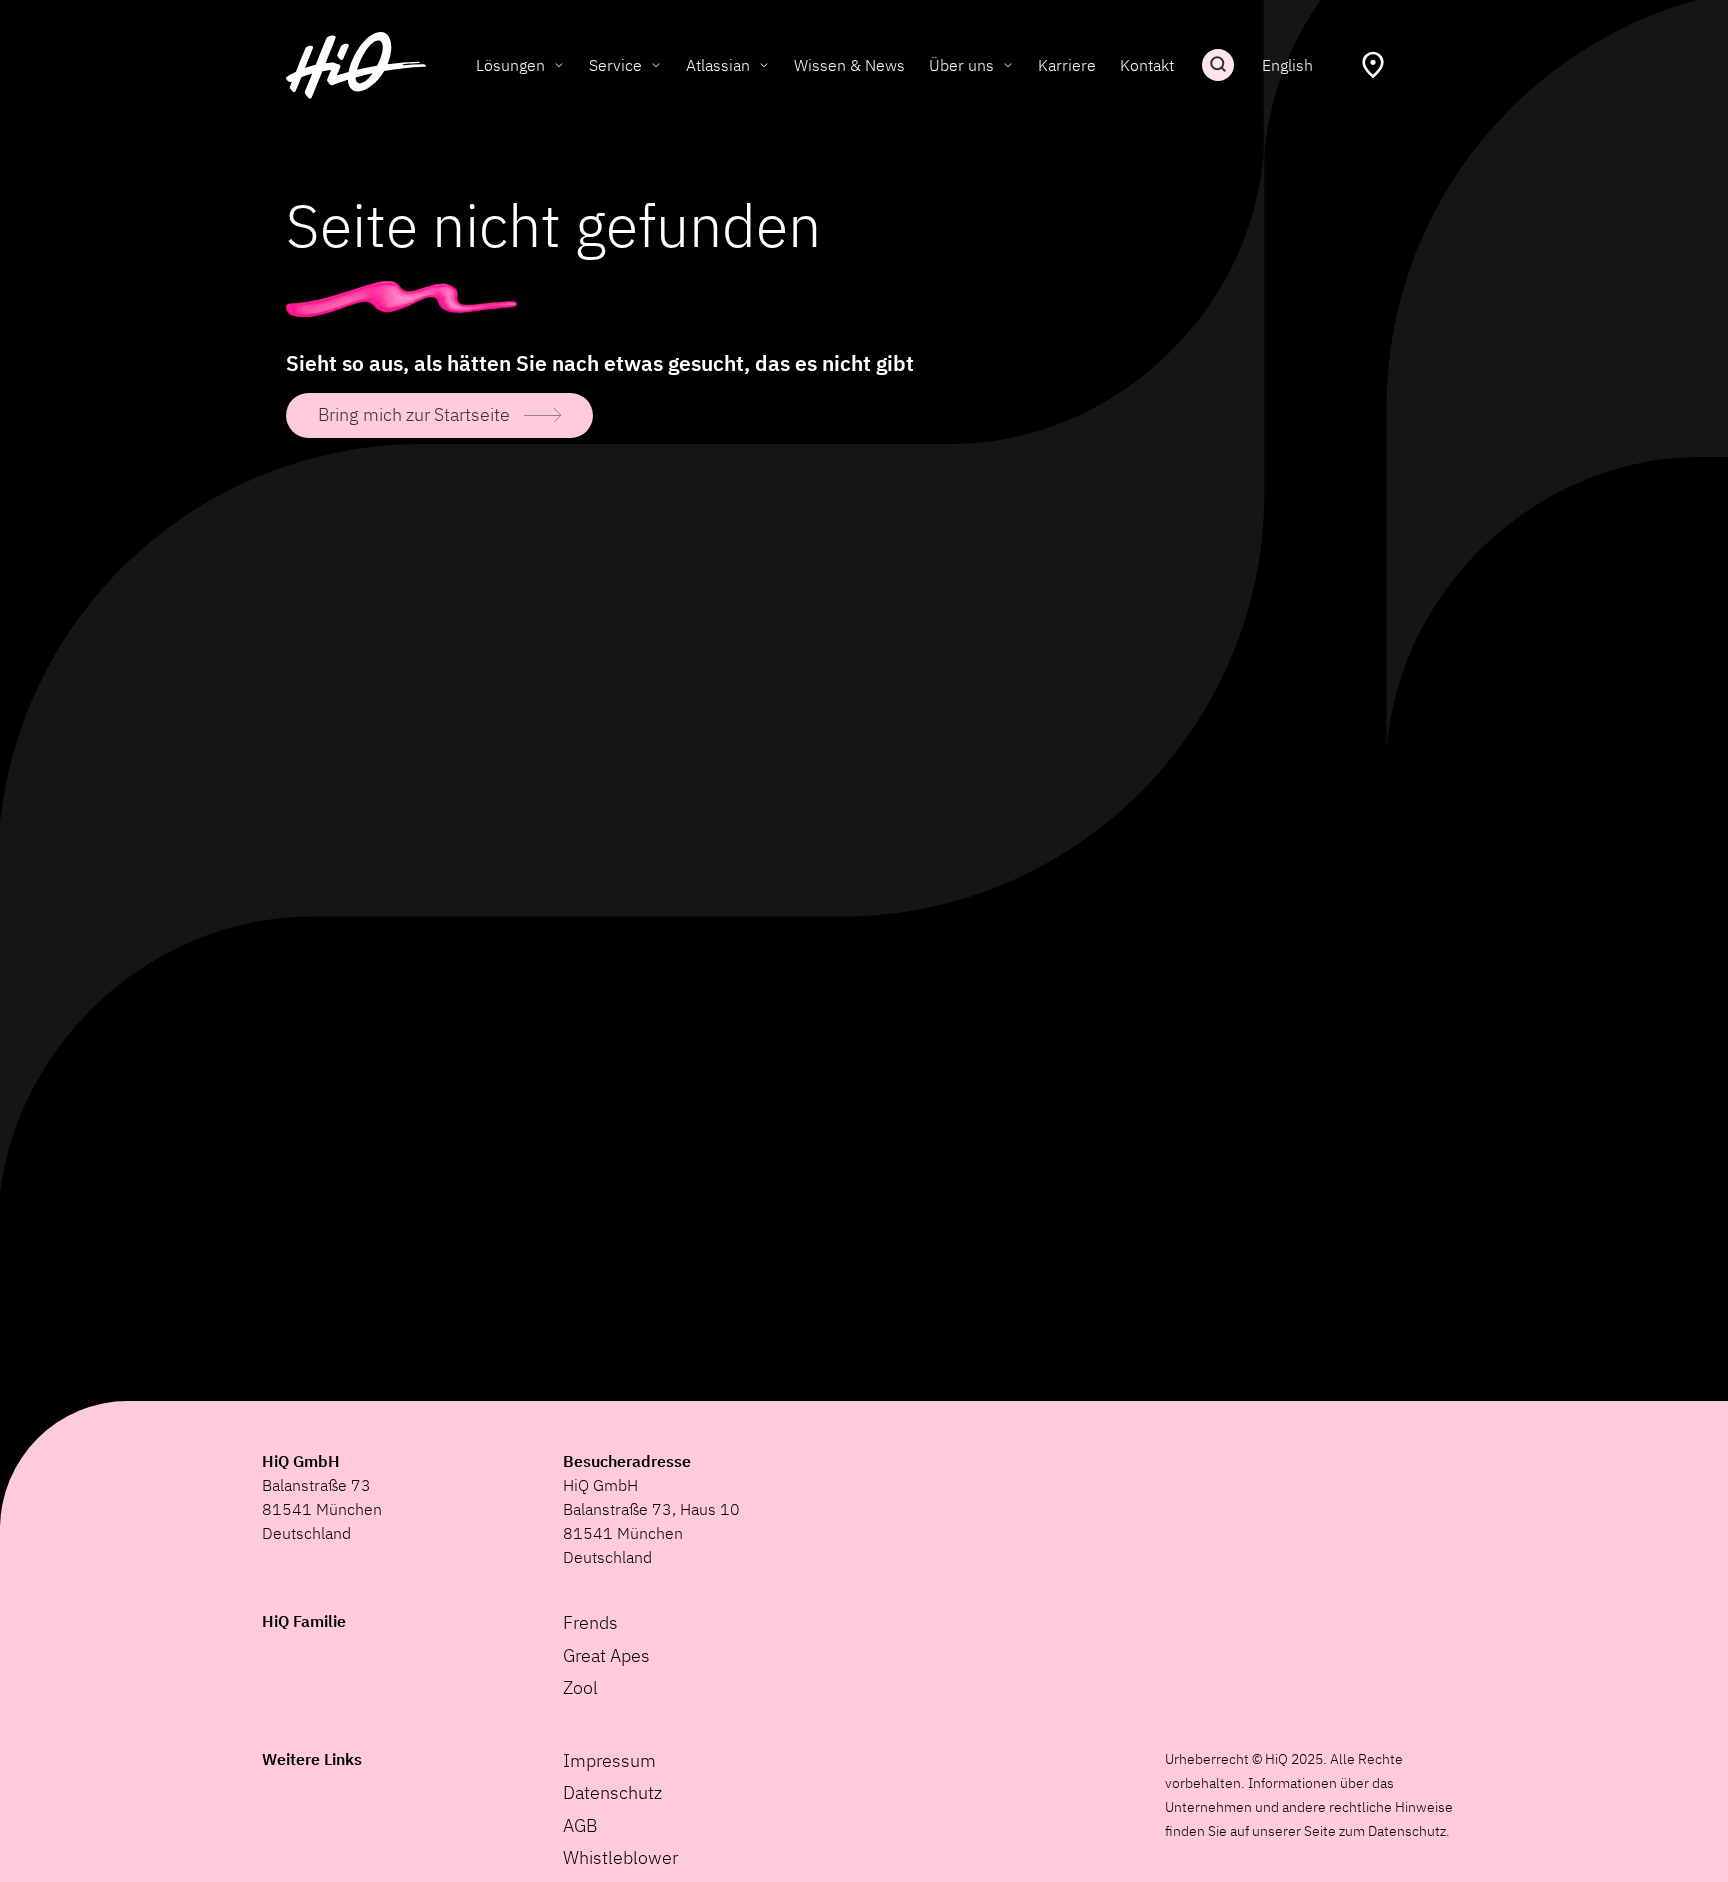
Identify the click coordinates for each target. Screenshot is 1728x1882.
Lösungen (510, 65)
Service (615, 65)
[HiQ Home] (356, 65)
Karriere (1067, 65)
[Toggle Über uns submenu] (1008, 65)
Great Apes (606, 1655)
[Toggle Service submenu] (656, 65)
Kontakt (1147, 65)
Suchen (1218, 65)
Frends (590, 1622)
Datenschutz (612, 1792)
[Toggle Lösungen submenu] (559, 65)
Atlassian (718, 65)
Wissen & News (849, 65)
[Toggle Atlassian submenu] (764, 65)
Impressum (609, 1760)
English (1287, 65)
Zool (580, 1687)
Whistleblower (620, 1857)
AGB (580, 1825)
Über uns (961, 65)
